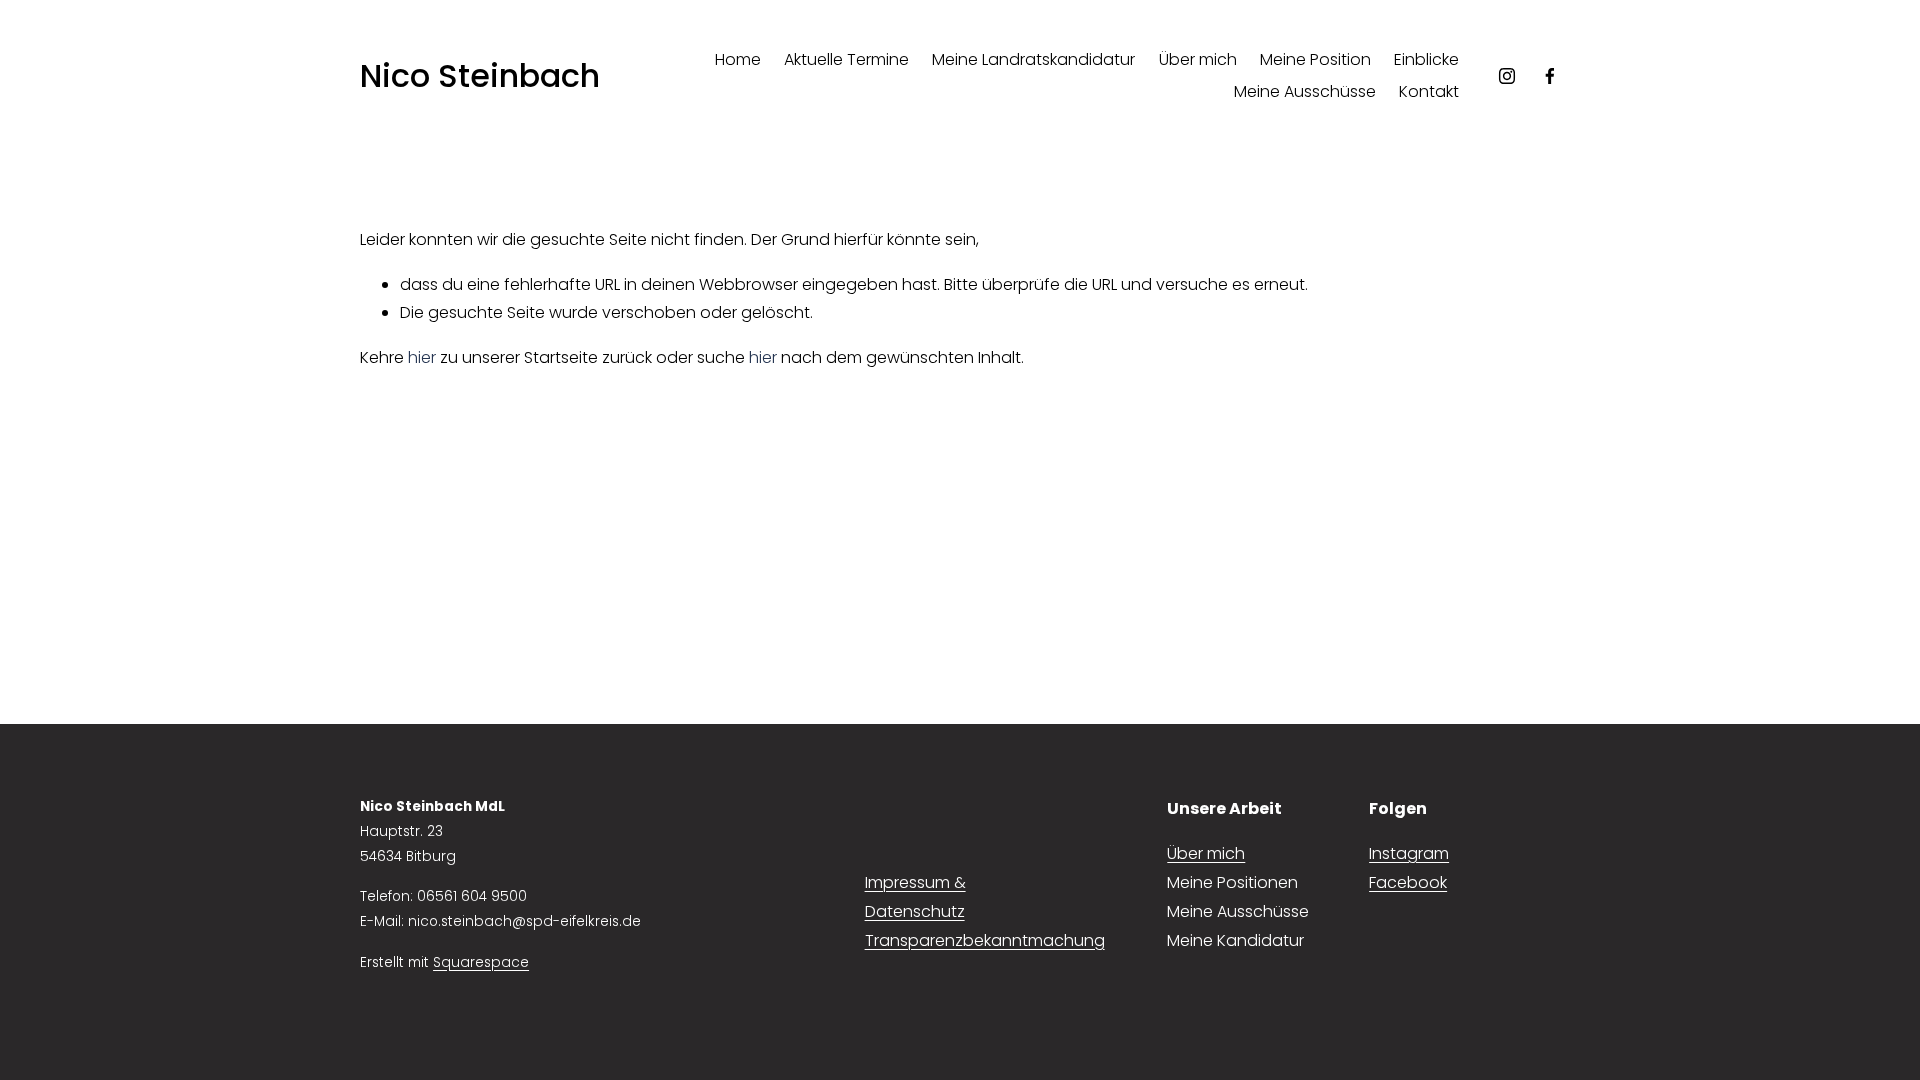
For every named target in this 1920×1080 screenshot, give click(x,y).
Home (738, 59)
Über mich (1198, 59)
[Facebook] (1550, 76)
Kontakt (1429, 91)
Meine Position (1315, 59)
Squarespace (481, 962)
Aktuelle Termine (846, 59)
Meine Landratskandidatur (1033, 59)
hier (422, 357)
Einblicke (1426, 59)
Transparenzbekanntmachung (985, 940)
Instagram (1409, 853)
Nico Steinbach (480, 75)
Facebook (1408, 882)
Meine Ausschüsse (1305, 91)
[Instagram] (1507, 76)
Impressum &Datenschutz (915, 897)
